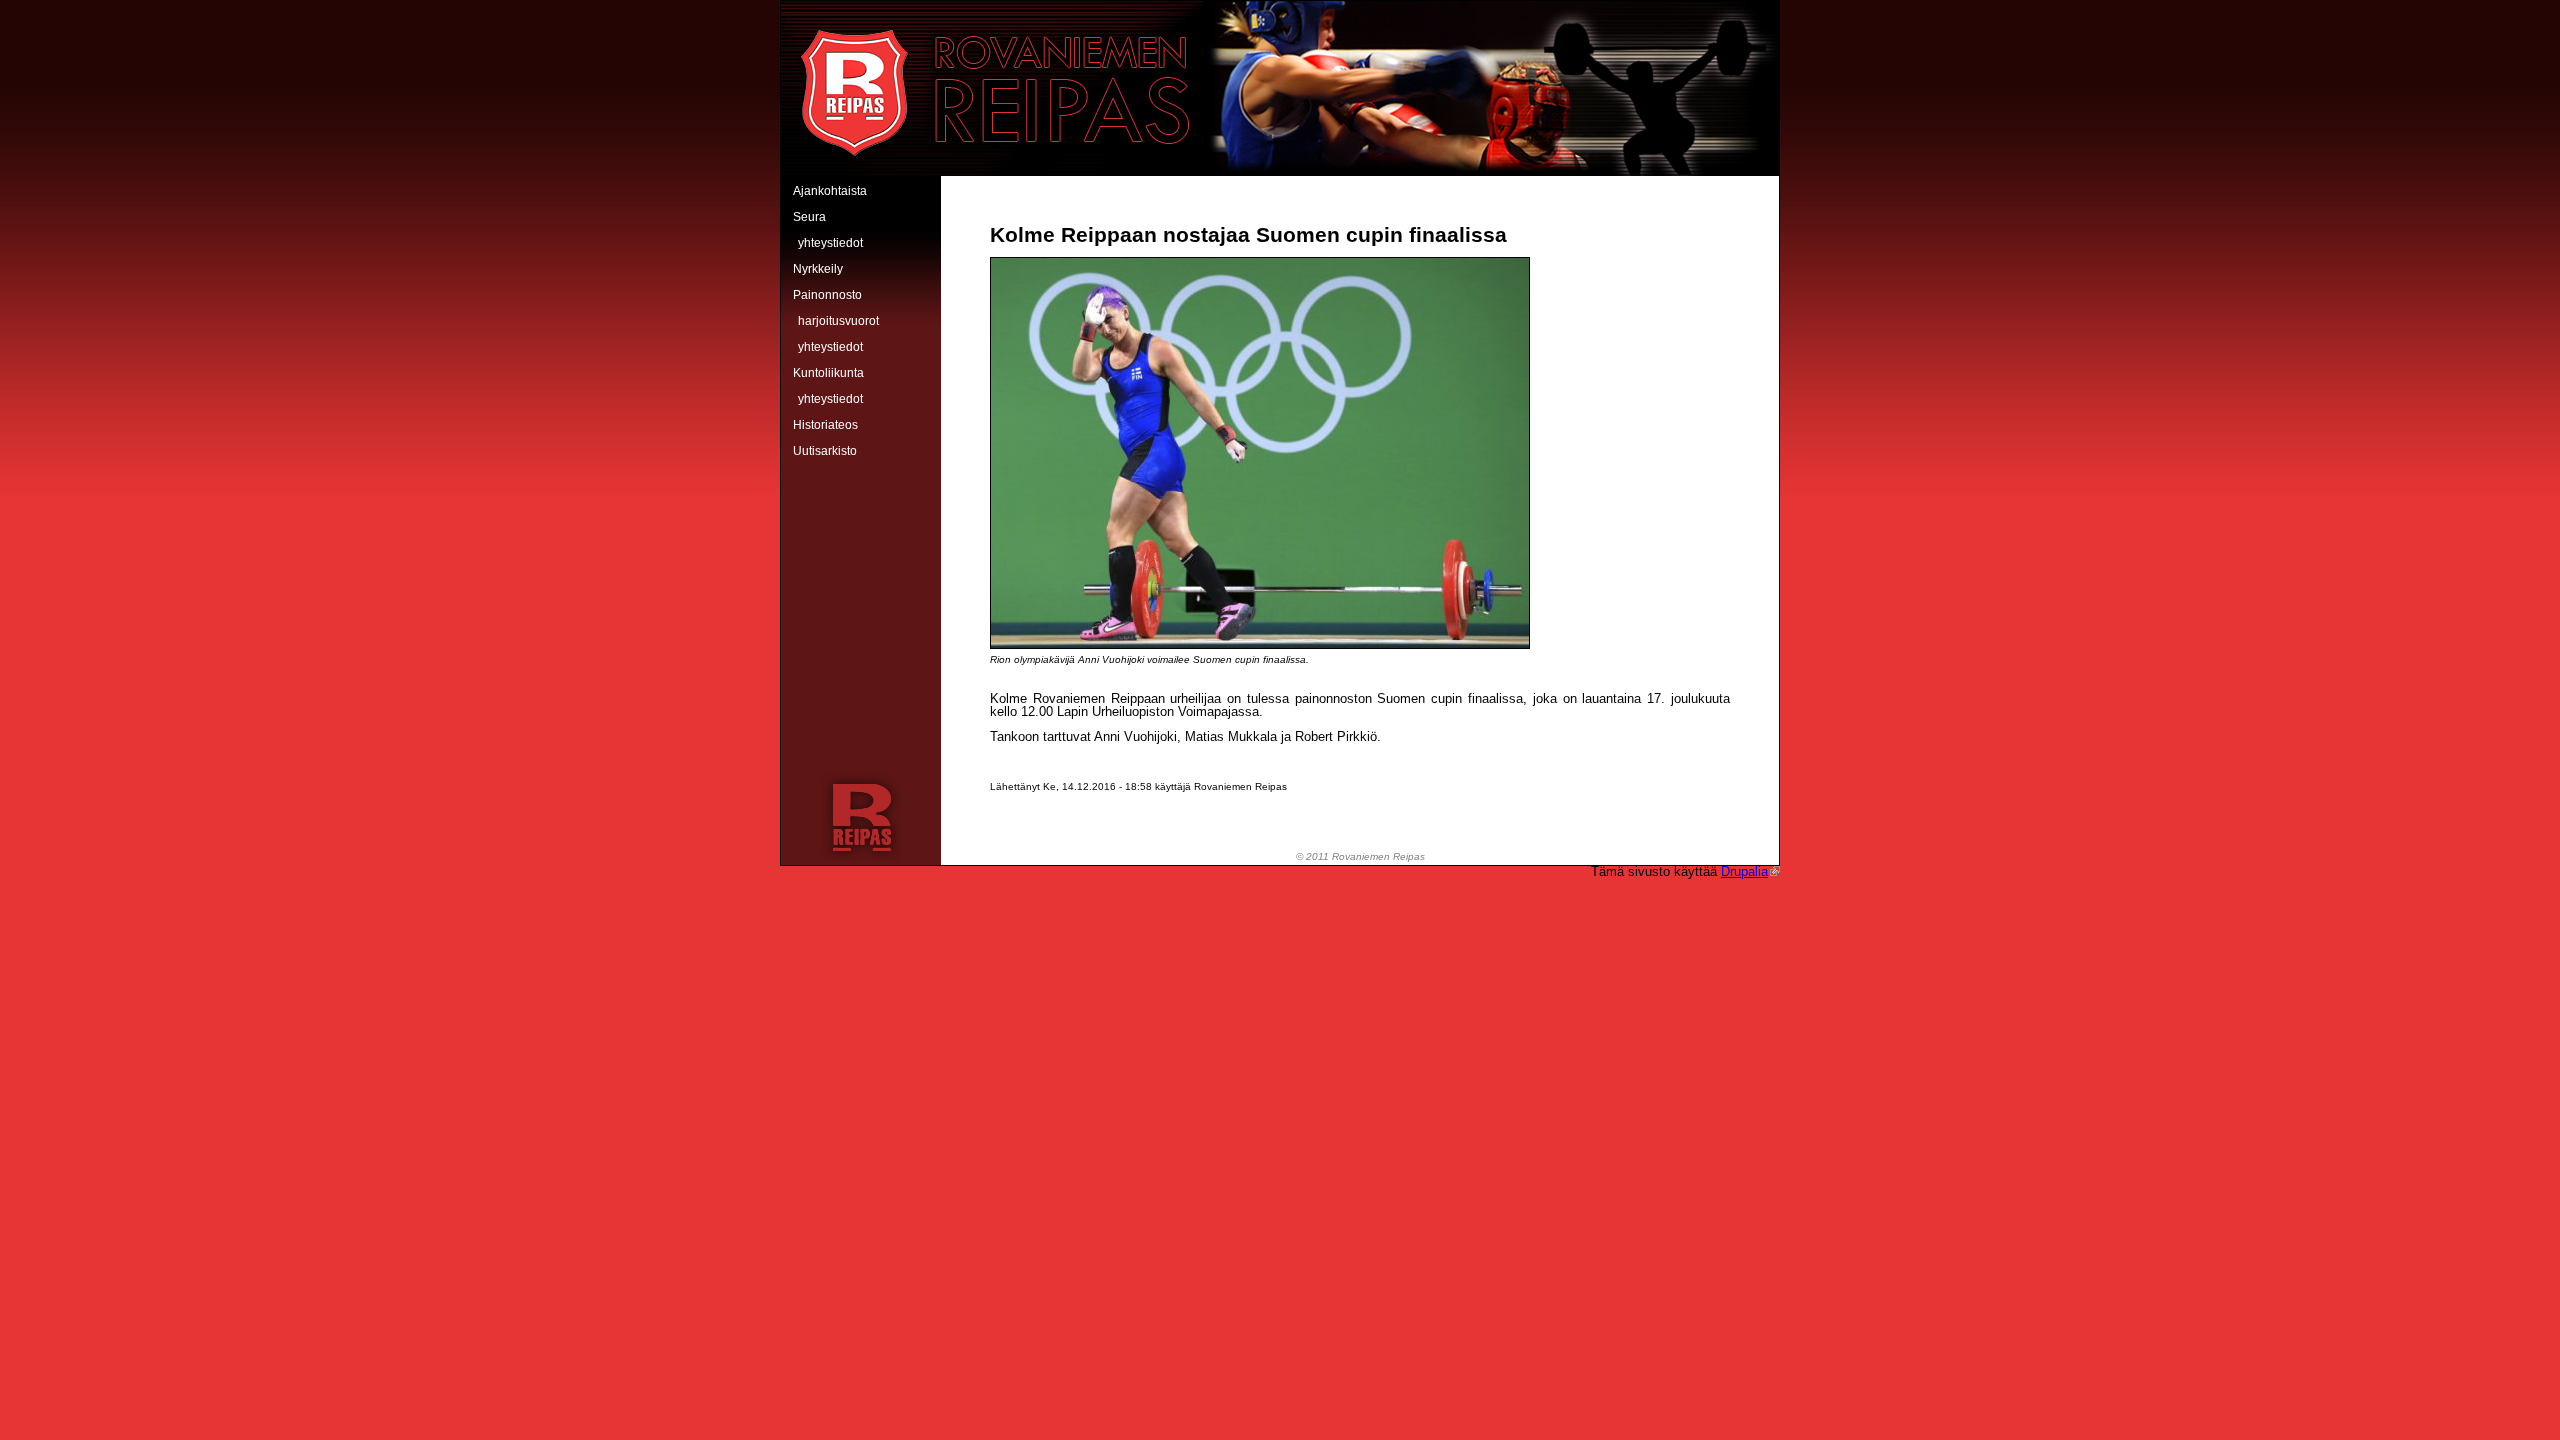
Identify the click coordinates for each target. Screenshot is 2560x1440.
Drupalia (1744, 871)
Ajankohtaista (830, 191)
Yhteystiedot (830, 243)
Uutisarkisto (825, 451)
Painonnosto (827, 295)
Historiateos (825, 425)
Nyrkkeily (818, 269)
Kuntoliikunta (828, 373)
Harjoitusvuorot (838, 321)
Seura (809, 217)
